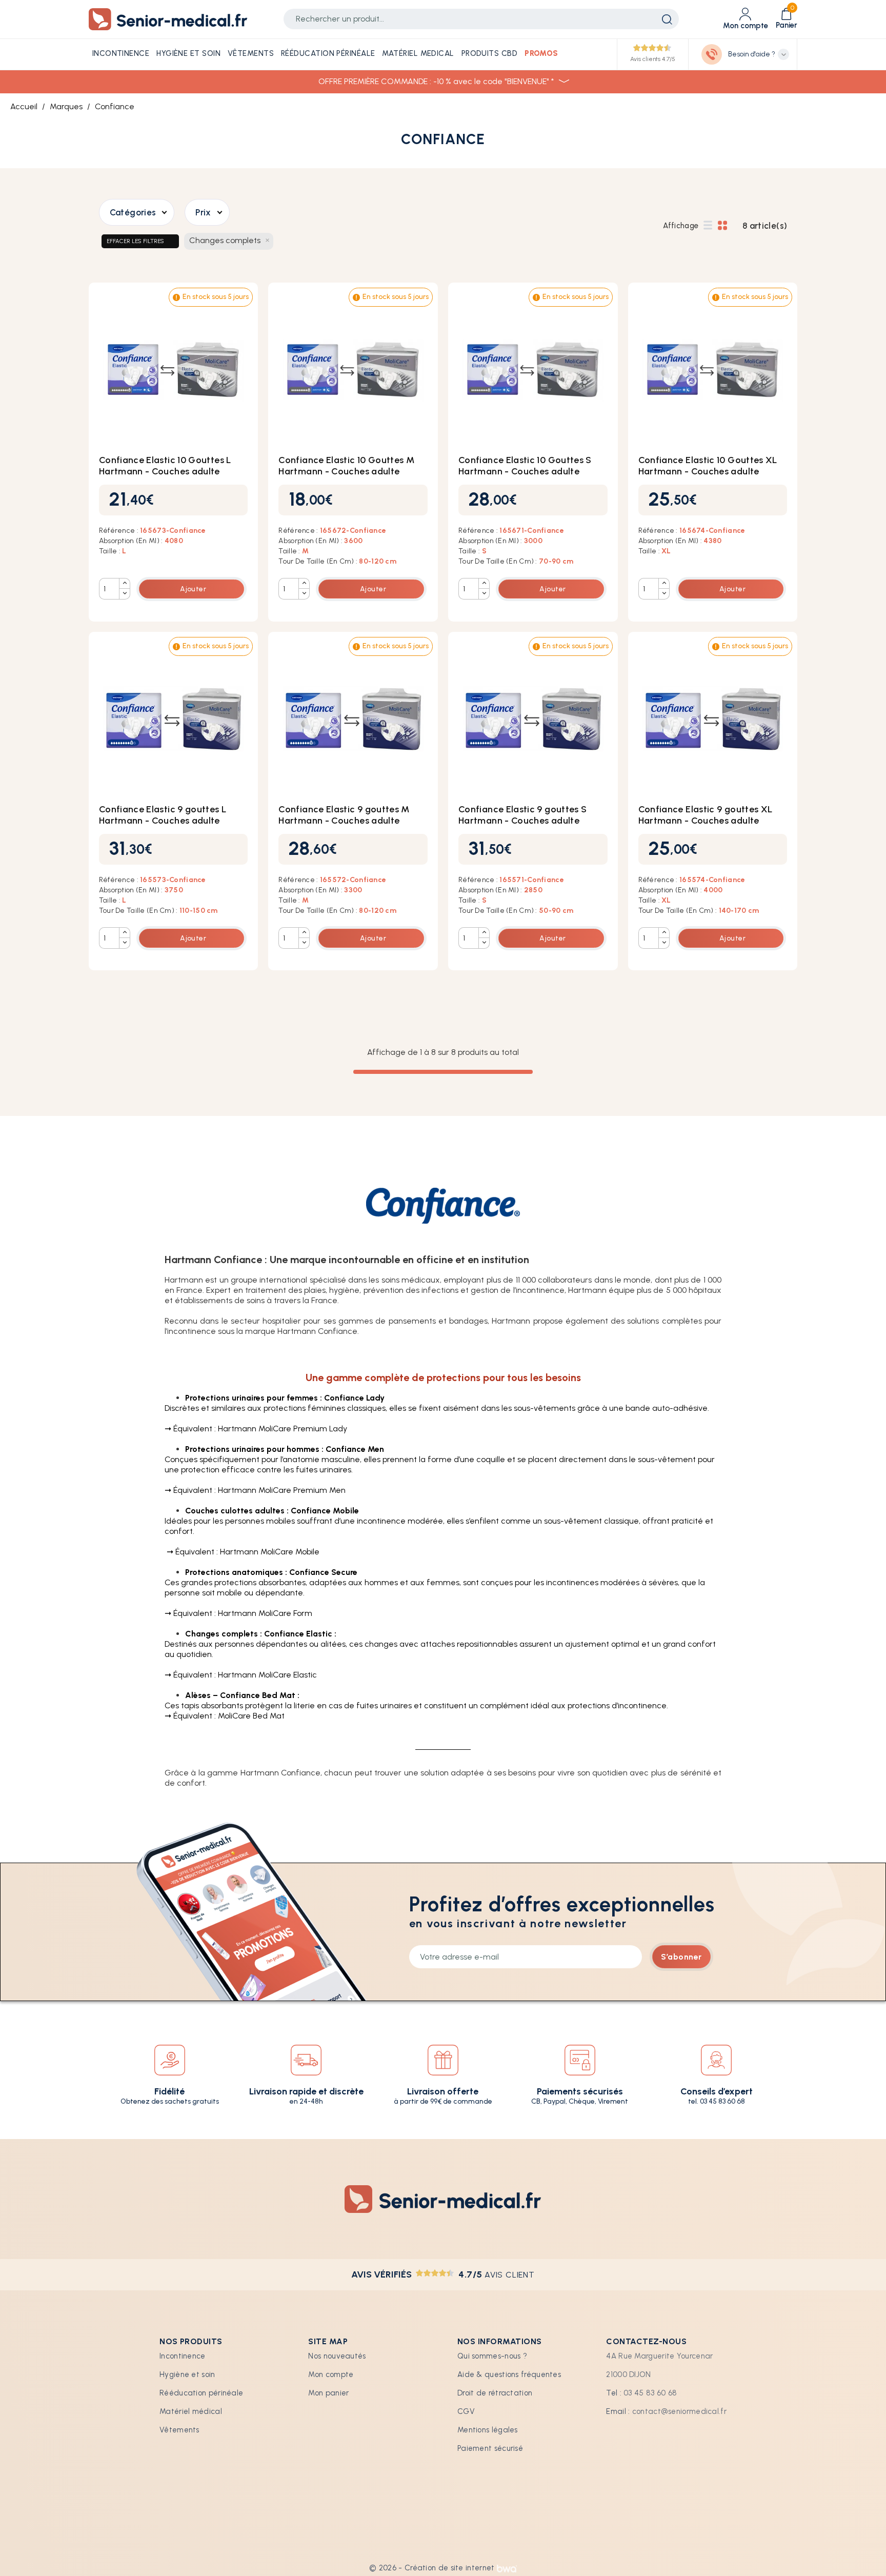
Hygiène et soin (187, 2374)
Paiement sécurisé (490, 2448)
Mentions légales (488, 2430)
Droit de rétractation (495, 2393)
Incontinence (183, 2356)
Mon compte (331, 2374)
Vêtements (179, 2430)
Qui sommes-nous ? (492, 2356)
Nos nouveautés (337, 2356)
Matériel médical (191, 2411)
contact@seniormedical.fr (679, 2411)
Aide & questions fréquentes (509, 2374)
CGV (466, 2411)
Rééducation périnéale (201, 2393)
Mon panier (328, 2393)
